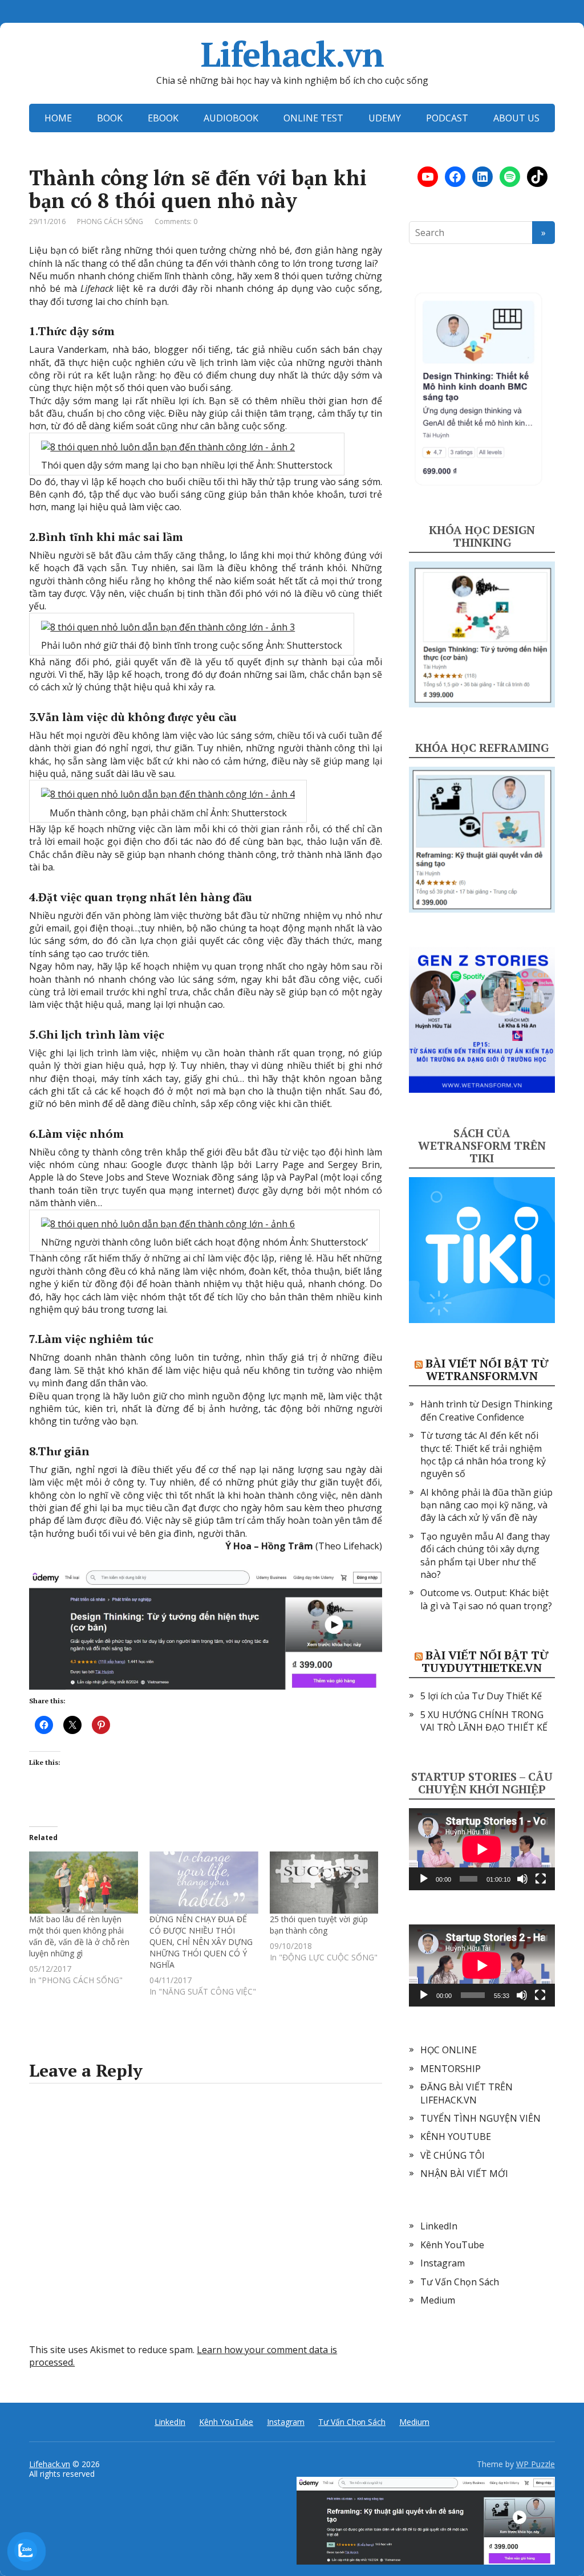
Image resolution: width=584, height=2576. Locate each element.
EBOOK (163, 118)
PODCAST (447, 118)
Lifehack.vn (292, 54)
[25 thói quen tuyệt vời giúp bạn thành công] (324, 1883)
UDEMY (385, 118)
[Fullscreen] (541, 1879)
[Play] (424, 1879)
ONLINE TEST (313, 118)
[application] (482, 1849)
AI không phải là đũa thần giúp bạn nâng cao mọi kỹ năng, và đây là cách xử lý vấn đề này (486, 1505)
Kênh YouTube (452, 2245)
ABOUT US (516, 118)
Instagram (443, 2263)
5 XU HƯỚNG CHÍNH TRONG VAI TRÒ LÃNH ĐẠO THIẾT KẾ (484, 1721)
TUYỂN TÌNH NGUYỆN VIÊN (480, 2118)
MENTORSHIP (451, 2069)
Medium (438, 2300)
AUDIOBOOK (231, 118)
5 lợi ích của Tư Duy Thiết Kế (481, 1696)
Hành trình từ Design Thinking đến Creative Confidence (486, 1410)
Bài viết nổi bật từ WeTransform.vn (487, 1370)
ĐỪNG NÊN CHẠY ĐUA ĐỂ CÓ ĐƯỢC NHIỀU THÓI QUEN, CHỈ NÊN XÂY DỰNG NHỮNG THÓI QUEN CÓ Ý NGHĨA (201, 1942)
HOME (58, 118)
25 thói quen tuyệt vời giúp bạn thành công (319, 1925)
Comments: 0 (176, 221)
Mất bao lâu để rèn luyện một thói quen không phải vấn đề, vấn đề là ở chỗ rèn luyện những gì (79, 1936)
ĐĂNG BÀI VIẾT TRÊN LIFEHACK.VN (467, 2093)
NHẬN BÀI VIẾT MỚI (464, 2174)
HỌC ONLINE (449, 2050)
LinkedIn (439, 2226)
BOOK (110, 118)
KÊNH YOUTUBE (456, 2137)
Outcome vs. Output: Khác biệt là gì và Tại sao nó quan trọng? (486, 1599)
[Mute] (522, 1879)
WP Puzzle (536, 2464)
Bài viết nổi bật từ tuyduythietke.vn (485, 1661)
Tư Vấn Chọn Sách (460, 2282)
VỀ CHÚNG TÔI (453, 2155)
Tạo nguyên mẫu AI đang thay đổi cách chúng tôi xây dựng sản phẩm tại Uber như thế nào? (485, 1555)
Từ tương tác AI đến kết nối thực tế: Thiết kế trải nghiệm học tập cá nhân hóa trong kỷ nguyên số (483, 1454)
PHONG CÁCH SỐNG (110, 221)
